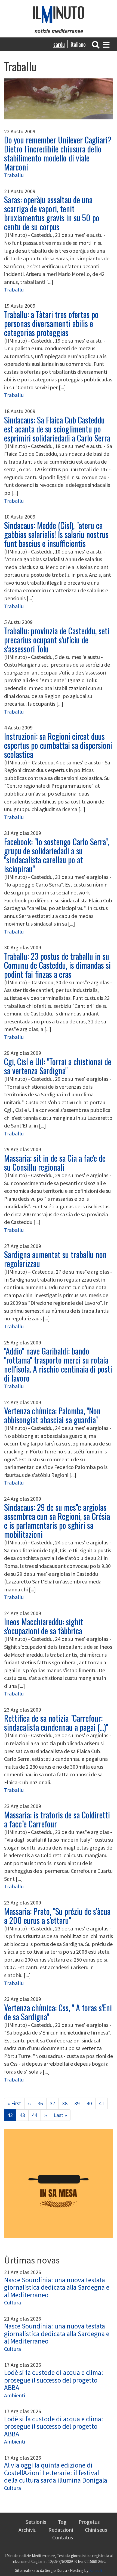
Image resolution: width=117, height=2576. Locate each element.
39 (79, 2103)
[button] (96, 44)
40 (91, 2103)
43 (24, 2115)
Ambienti (15, 2395)
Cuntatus (63, 2537)
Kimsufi (96, 2570)
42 (12, 2116)
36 (42, 2103)
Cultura (13, 2302)
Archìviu (27, 2530)
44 (36, 2115)
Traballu (14, 175)
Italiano (78, 44)
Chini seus (96, 2530)
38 (67, 2103)
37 (54, 2103)
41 (103, 2103)
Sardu (59, 44)
